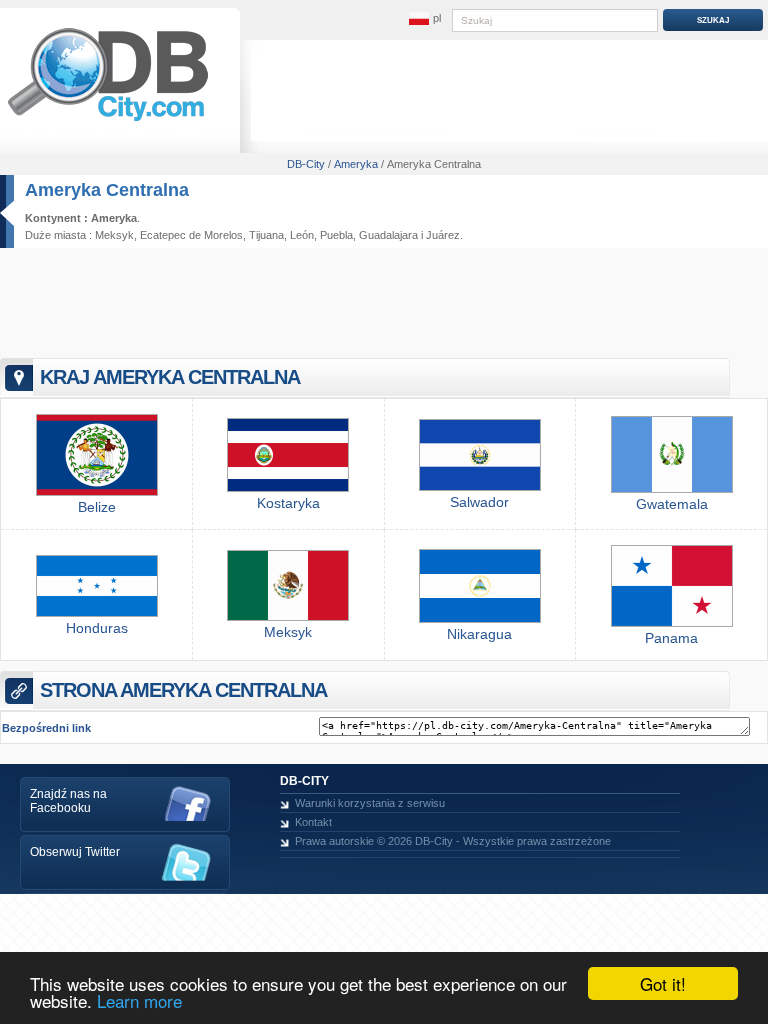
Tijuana (266, 235)
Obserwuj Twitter (75, 852)
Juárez (443, 235)
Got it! (663, 983)
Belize (97, 507)
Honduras (97, 628)
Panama (671, 638)
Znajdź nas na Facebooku (68, 801)
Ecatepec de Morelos (191, 235)
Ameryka (114, 218)
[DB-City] (108, 121)
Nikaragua (479, 634)
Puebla (336, 235)
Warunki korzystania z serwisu (370, 803)
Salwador (479, 502)
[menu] (425, 19)
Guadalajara (388, 235)
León (302, 235)
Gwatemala (672, 504)
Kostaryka (288, 503)
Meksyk (114, 235)
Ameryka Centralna (107, 190)
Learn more (139, 1000)
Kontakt (313, 822)
